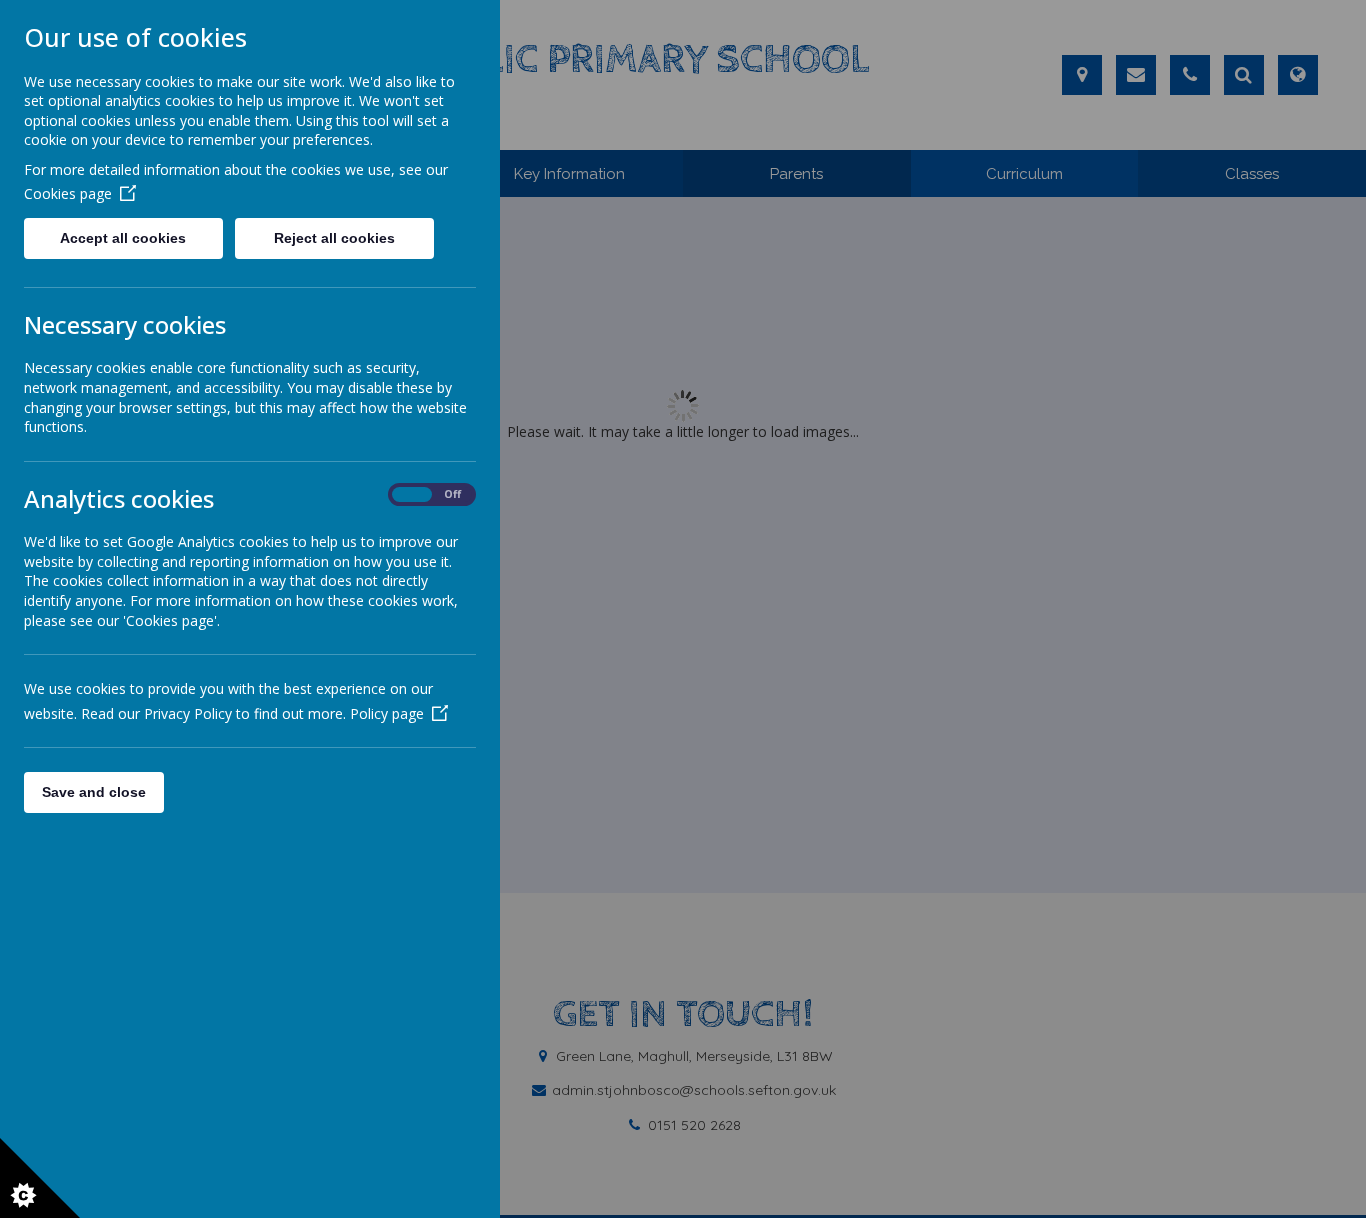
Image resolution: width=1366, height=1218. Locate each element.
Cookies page (68, 193)
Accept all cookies (123, 238)
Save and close (94, 792)
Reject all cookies (334, 238)
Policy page (387, 713)
